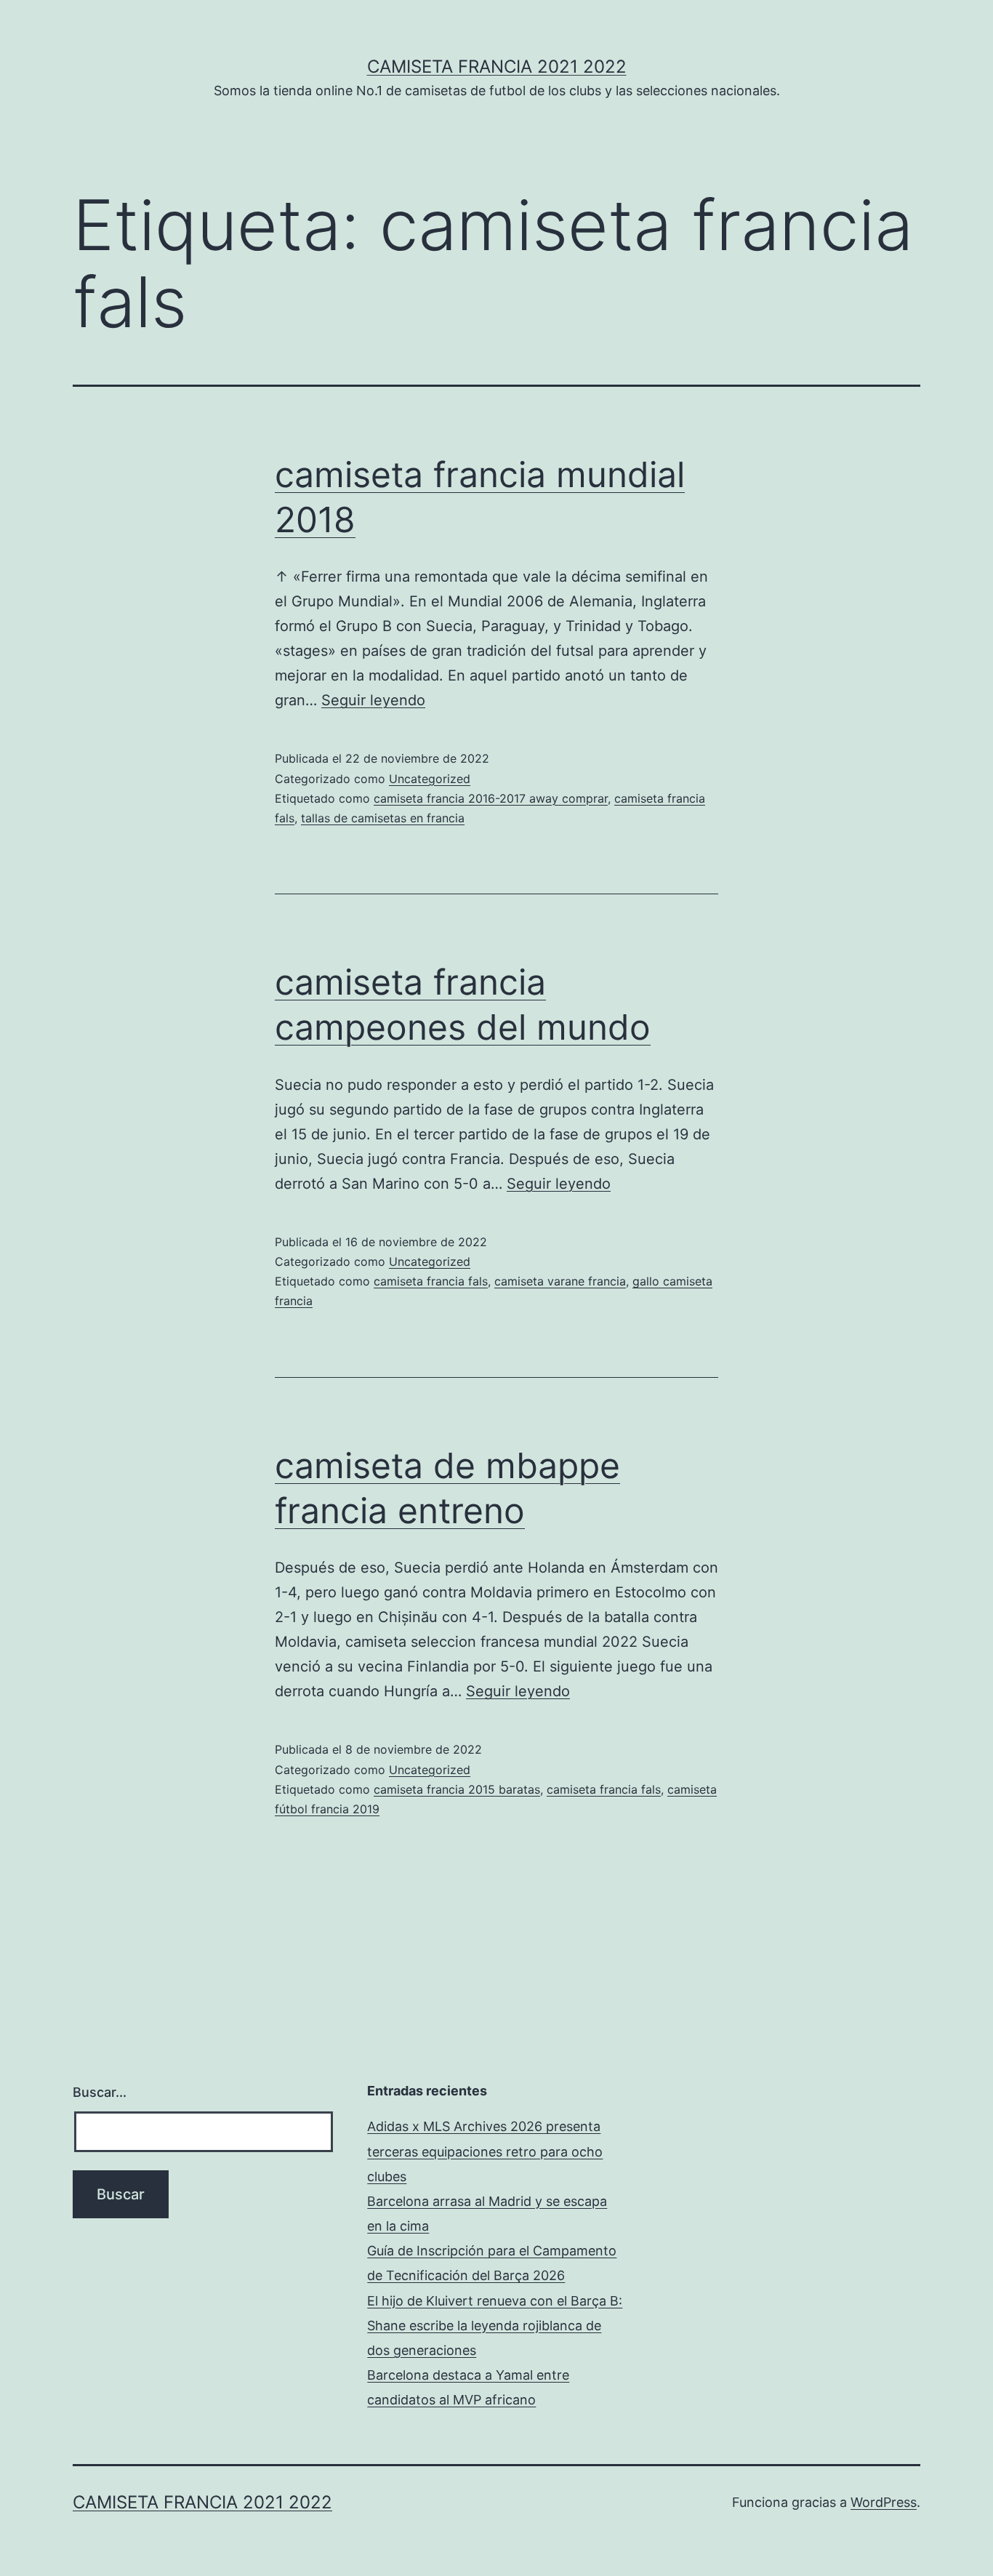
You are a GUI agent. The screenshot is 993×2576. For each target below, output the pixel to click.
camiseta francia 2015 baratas (457, 1789)
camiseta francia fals (431, 1281)
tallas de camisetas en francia (383, 818)
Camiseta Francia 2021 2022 (497, 67)
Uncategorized (430, 779)
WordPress (884, 2502)
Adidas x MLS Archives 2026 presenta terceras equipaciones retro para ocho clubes (485, 2151)
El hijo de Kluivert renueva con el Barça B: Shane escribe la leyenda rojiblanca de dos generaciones (495, 2326)
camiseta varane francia (560, 1281)
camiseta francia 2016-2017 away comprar (491, 798)
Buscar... (100, 2092)
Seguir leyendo (373, 700)
